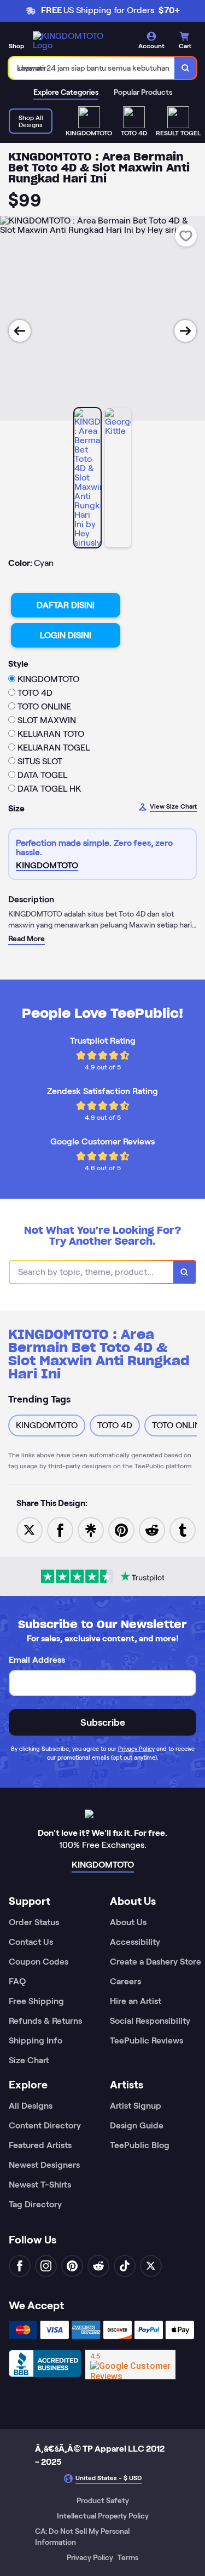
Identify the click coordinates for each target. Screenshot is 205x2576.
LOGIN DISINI (66, 635)
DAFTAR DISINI (66, 605)
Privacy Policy (136, 1749)
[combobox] (92, 68)
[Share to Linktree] (91, 1529)
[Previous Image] (20, 331)
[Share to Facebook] (60, 1529)
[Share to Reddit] (152, 1529)
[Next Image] (185, 331)
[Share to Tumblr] (183, 1529)
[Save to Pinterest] (121, 1529)
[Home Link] (74, 41)
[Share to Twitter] (30, 1529)
